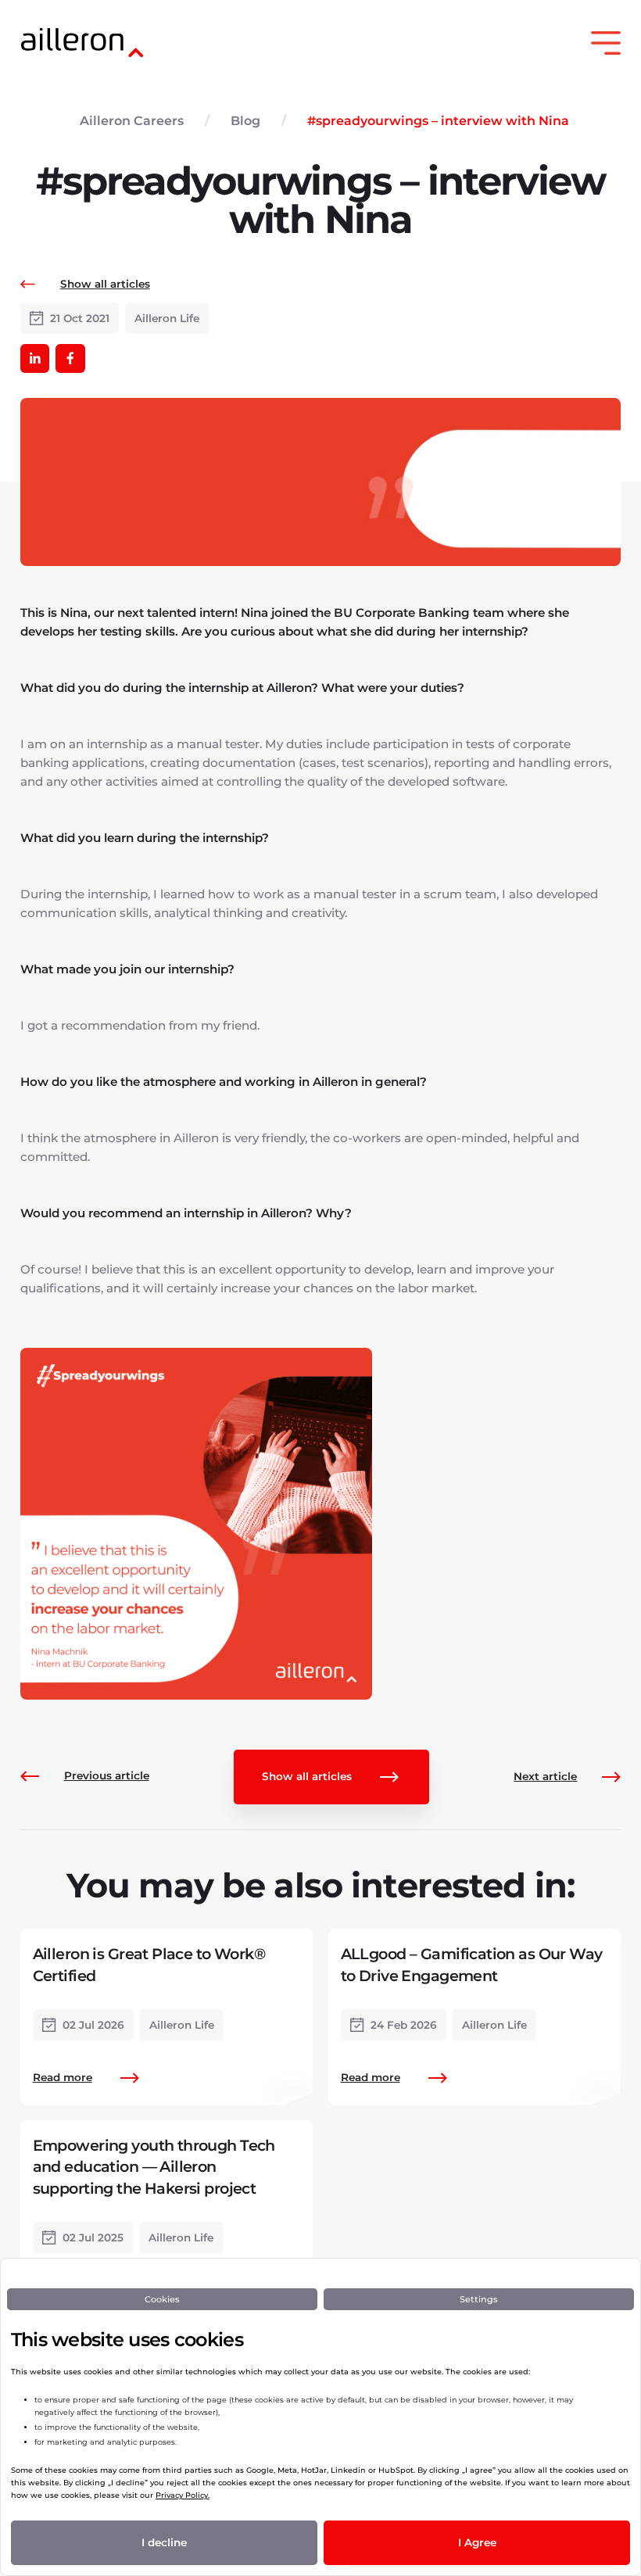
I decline (164, 2542)
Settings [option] (479, 2299)
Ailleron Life (167, 318)
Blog (245, 121)
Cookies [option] (162, 2299)
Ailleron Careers (132, 121)
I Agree (477, 2542)
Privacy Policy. (183, 2495)
